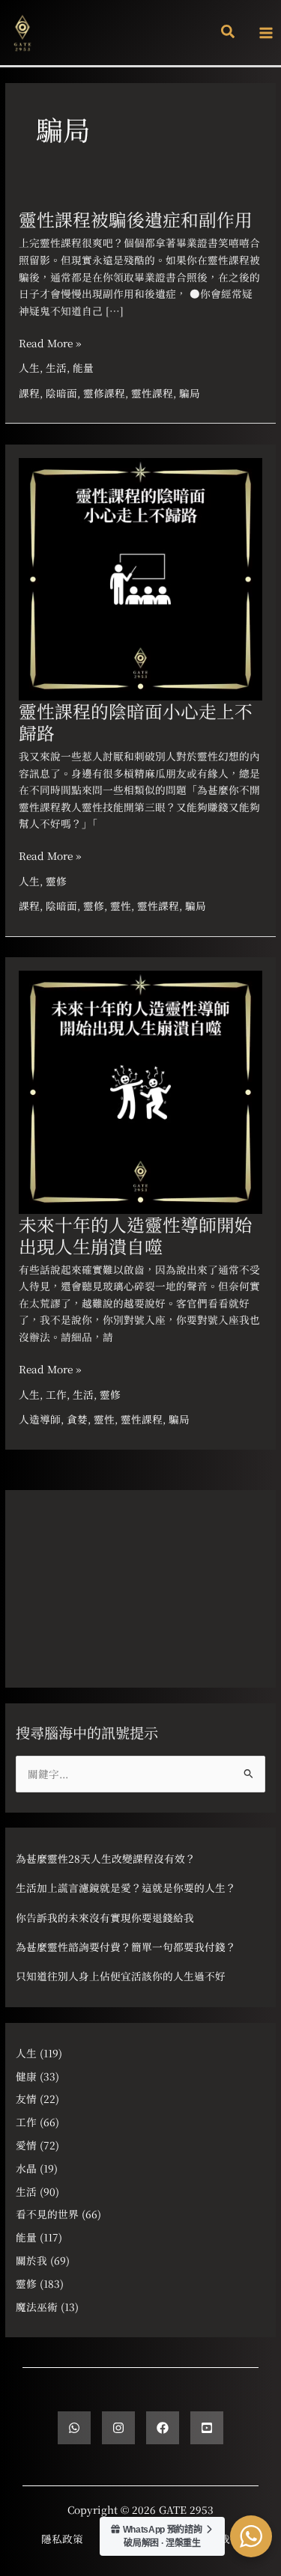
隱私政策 (62, 2539)
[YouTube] (207, 2428)
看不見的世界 (47, 2214)
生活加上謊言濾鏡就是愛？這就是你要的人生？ (126, 1887)
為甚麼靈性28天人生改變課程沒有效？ (106, 1858)
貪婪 (77, 1419)
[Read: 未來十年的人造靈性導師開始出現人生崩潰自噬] (140, 1090)
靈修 (56, 881)
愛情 (26, 2145)
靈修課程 (104, 393)
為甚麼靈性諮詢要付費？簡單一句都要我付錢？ (126, 1947)
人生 (29, 367)
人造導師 (40, 1419)
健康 (26, 2076)
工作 (56, 1394)
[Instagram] (118, 2428)
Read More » (50, 343)
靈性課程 (152, 393)
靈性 (121, 906)
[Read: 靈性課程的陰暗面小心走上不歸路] (140, 577)
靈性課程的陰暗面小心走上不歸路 (136, 722)
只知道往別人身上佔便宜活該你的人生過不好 (121, 1976)
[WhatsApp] (74, 2428)
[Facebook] (163, 2428)
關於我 (31, 2260)
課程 (29, 393)
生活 (56, 367)
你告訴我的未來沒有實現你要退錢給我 (105, 1917)
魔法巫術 (37, 2307)
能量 (83, 367)
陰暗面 (61, 393)
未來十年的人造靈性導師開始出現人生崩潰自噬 (136, 1235)
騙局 (190, 393)
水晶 (26, 2168)
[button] (229, 33)
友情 (26, 2099)
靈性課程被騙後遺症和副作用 (136, 219)
